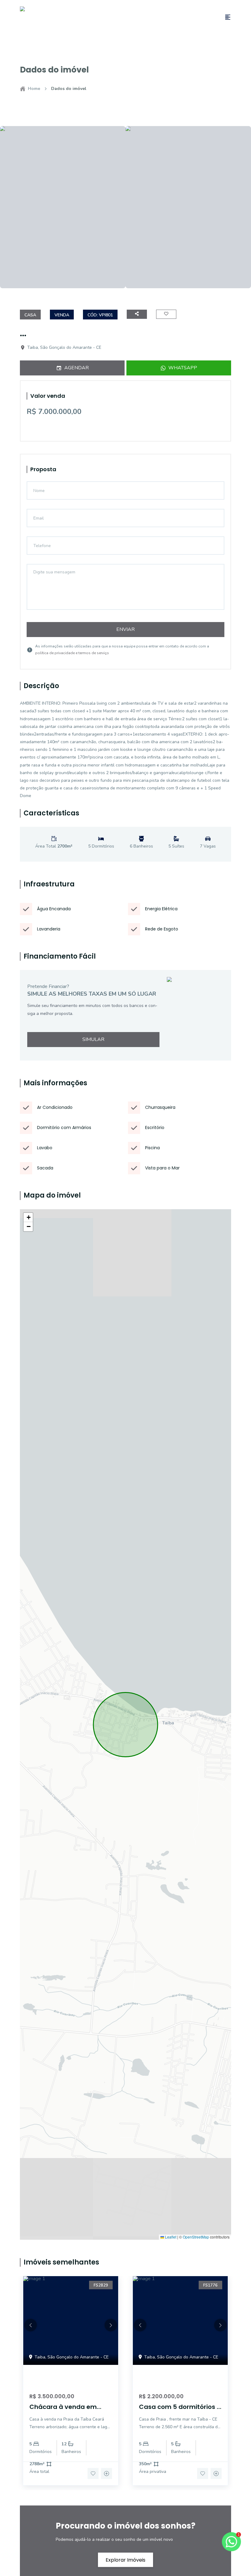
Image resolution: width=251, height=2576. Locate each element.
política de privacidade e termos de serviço (72, 653)
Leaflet (170, 2237)
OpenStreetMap (196, 2237)
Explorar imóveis (125, 2560)
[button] (28, 1217)
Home (34, 89)
